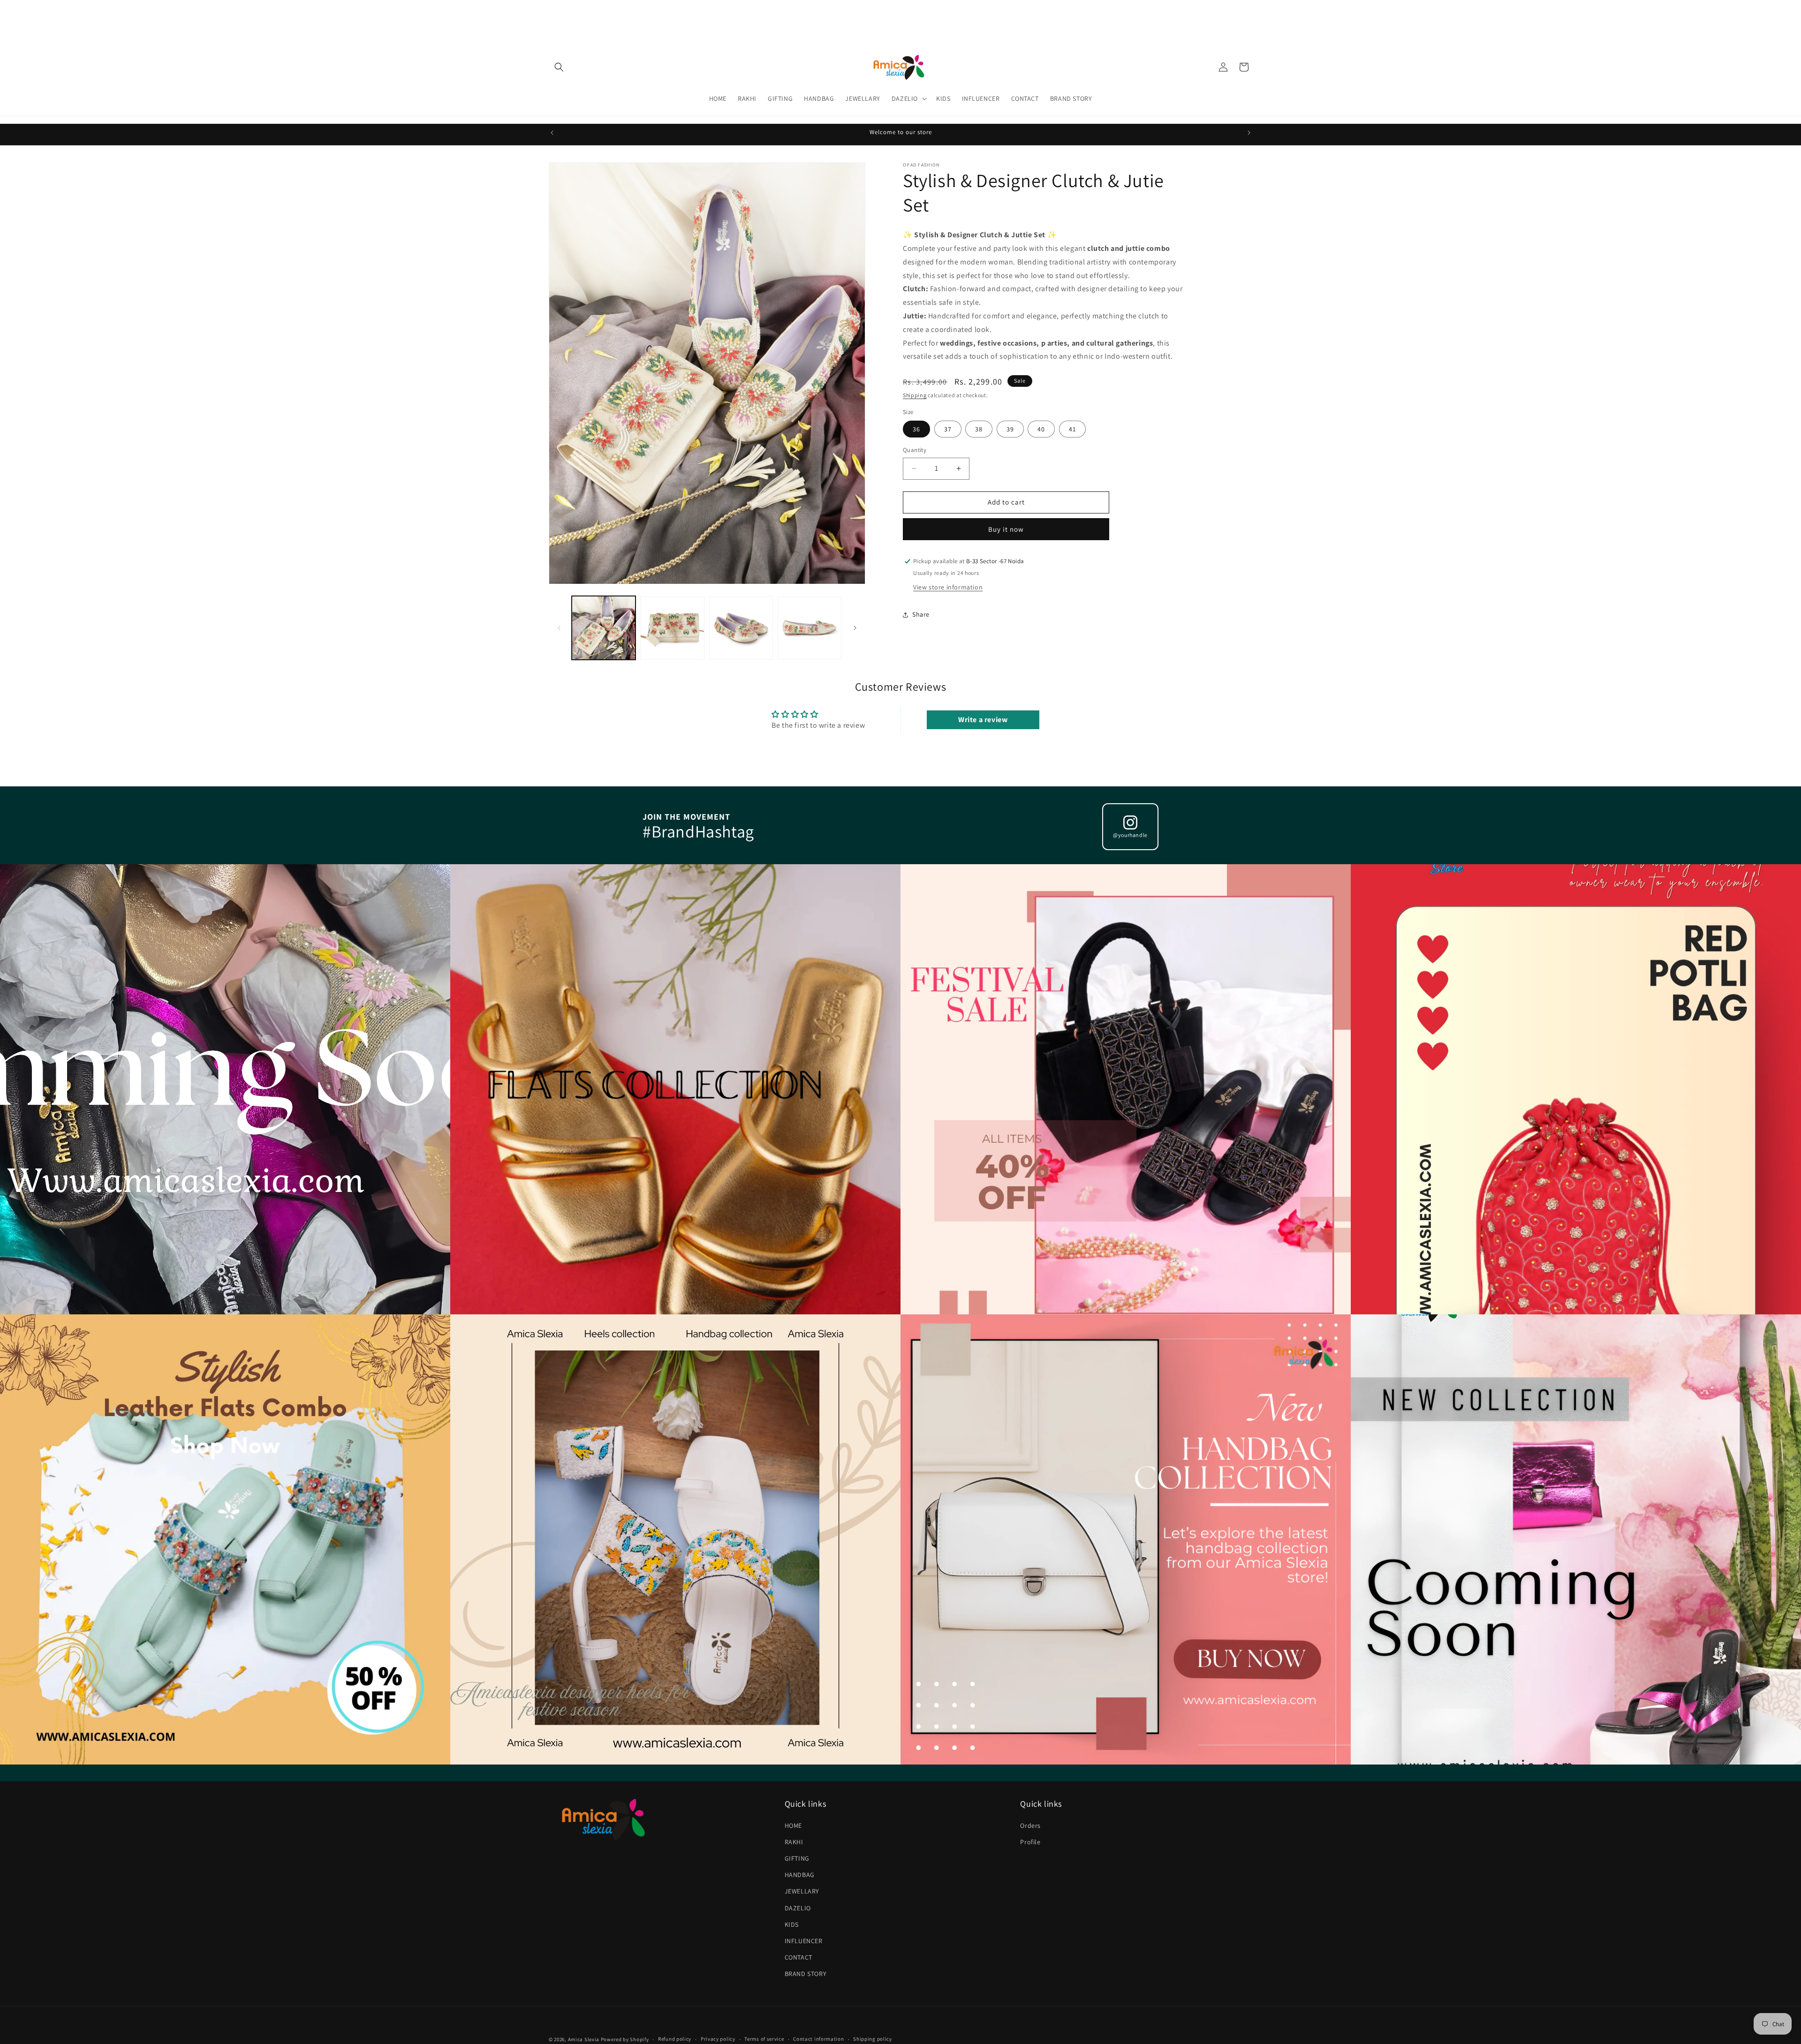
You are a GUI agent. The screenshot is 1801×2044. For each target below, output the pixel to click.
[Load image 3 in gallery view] (741, 628)
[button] (559, 67)
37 (948, 429)
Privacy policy (718, 2039)
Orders (1030, 1825)
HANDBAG (800, 1875)
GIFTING (797, 1858)
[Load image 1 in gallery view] (604, 628)
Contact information (818, 2039)
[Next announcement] (1249, 133)
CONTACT (798, 1957)
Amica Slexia (584, 2039)
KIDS (792, 1924)
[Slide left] (559, 628)
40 (1041, 429)
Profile (1030, 1842)
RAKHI (794, 1842)
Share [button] (921, 614)
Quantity (915, 450)
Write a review (983, 720)
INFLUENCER (804, 1941)
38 (979, 429)
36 (916, 429)
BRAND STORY (806, 1974)
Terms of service (764, 2039)
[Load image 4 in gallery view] (810, 628)
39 (1010, 429)
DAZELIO (798, 1908)
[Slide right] (855, 628)
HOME (793, 1825)
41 (1072, 429)
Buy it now (1006, 529)
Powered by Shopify (625, 2039)
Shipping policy (873, 2039)
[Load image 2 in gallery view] (672, 628)
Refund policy (675, 2039)
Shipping (915, 395)
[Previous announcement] (552, 133)
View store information (948, 587)
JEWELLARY (802, 1891)
